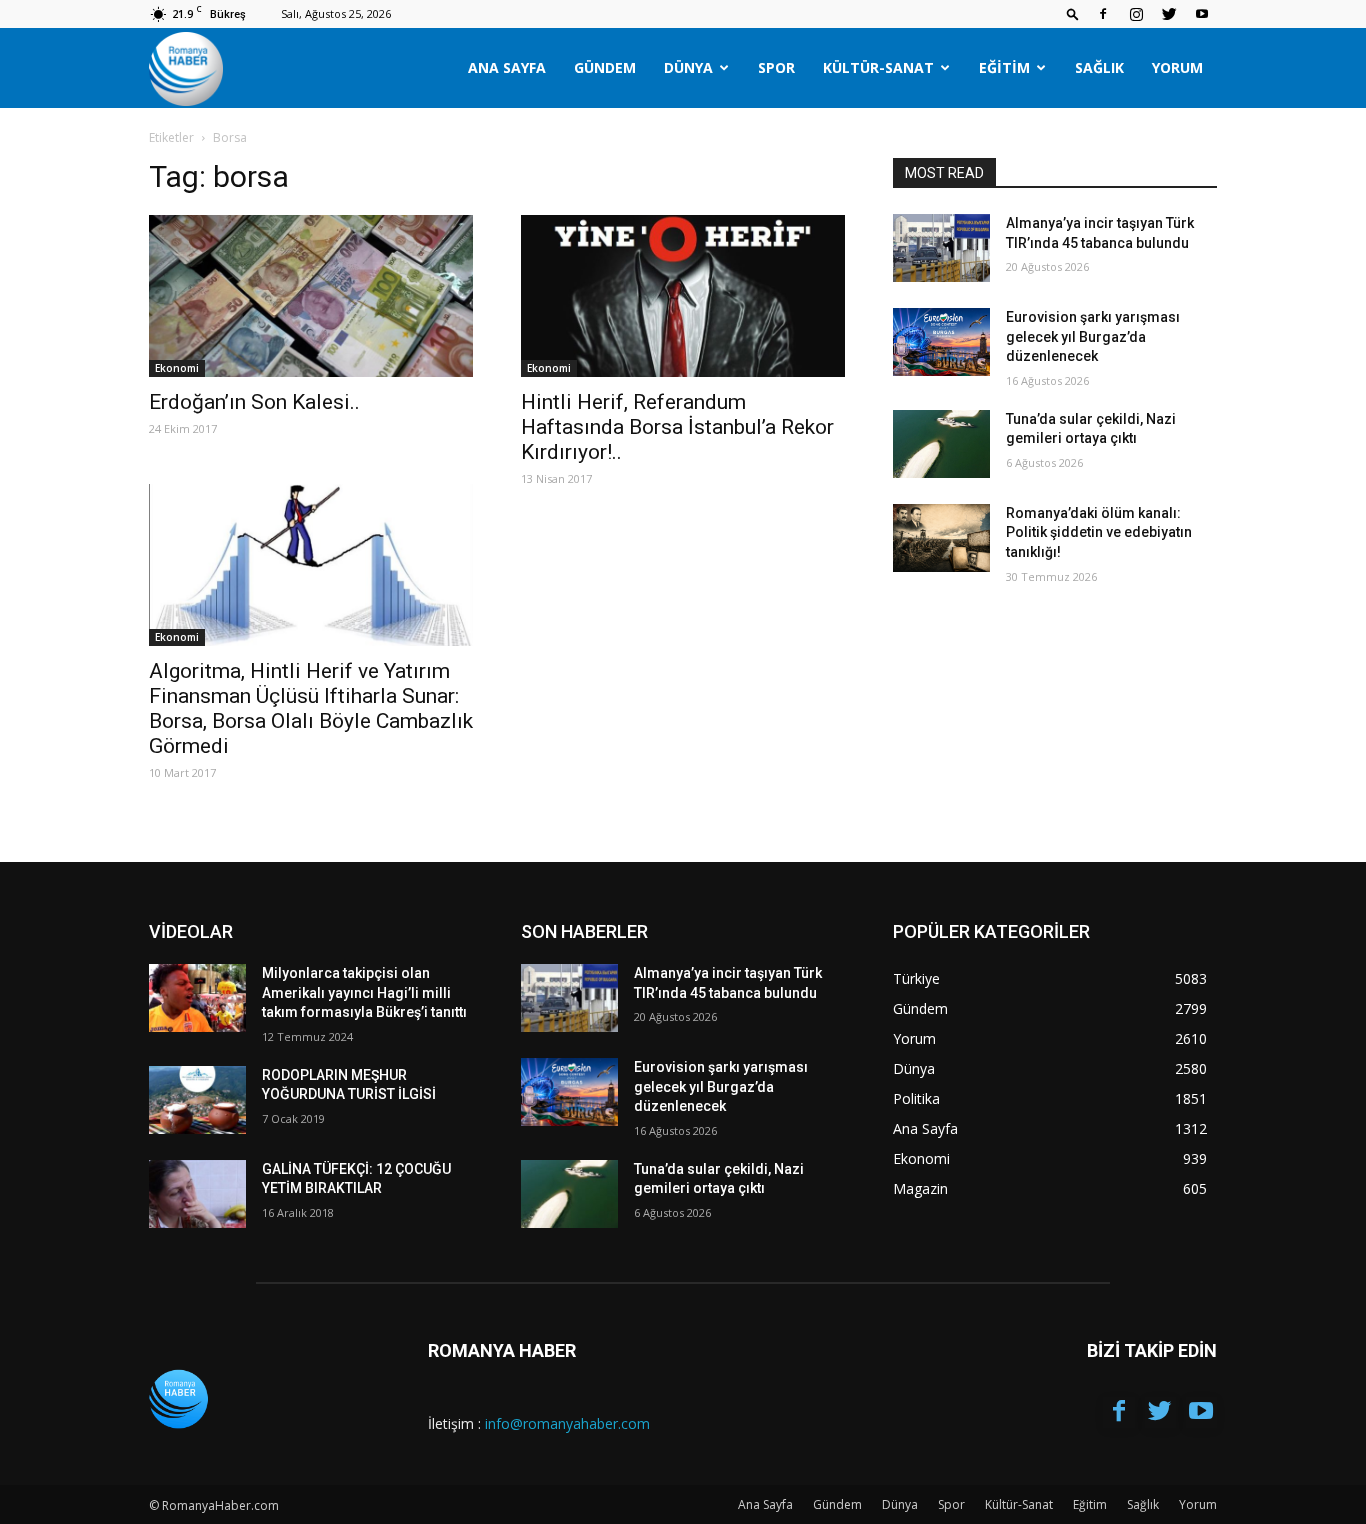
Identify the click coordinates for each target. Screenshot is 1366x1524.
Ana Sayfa (507, 67)
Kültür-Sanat (878, 67)
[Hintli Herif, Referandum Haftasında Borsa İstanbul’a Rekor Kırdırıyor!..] (683, 296)
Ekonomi (177, 368)
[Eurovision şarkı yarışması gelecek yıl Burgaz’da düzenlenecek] (941, 342)
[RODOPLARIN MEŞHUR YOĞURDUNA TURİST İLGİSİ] (197, 1100)
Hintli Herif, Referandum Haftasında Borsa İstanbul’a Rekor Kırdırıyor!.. (677, 427)
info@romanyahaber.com (567, 1423)
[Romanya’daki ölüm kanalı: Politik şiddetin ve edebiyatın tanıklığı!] (941, 538)
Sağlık (1099, 67)
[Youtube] (1202, 14)
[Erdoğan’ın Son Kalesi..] (311, 296)
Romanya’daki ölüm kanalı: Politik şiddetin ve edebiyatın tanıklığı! (1099, 532)
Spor (776, 67)
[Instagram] (1136, 14)
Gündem (605, 67)
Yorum (1177, 67)
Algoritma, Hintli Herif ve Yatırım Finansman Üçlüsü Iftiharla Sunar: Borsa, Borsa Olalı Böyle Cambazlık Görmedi (311, 708)
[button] (1073, 13)
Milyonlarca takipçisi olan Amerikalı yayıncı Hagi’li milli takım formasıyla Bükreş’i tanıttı (364, 992)
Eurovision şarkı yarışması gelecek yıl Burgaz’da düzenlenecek (1093, 336)
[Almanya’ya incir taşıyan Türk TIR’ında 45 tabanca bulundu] (941, 248)
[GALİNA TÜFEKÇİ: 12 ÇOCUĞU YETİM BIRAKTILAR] (197, 1194)
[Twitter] (1169, 14)
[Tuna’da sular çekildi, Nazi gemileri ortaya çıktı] (941, 444)
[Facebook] (1103, 14)
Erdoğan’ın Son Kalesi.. (254, 402)
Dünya (688, 67)
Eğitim (1004, 67)
